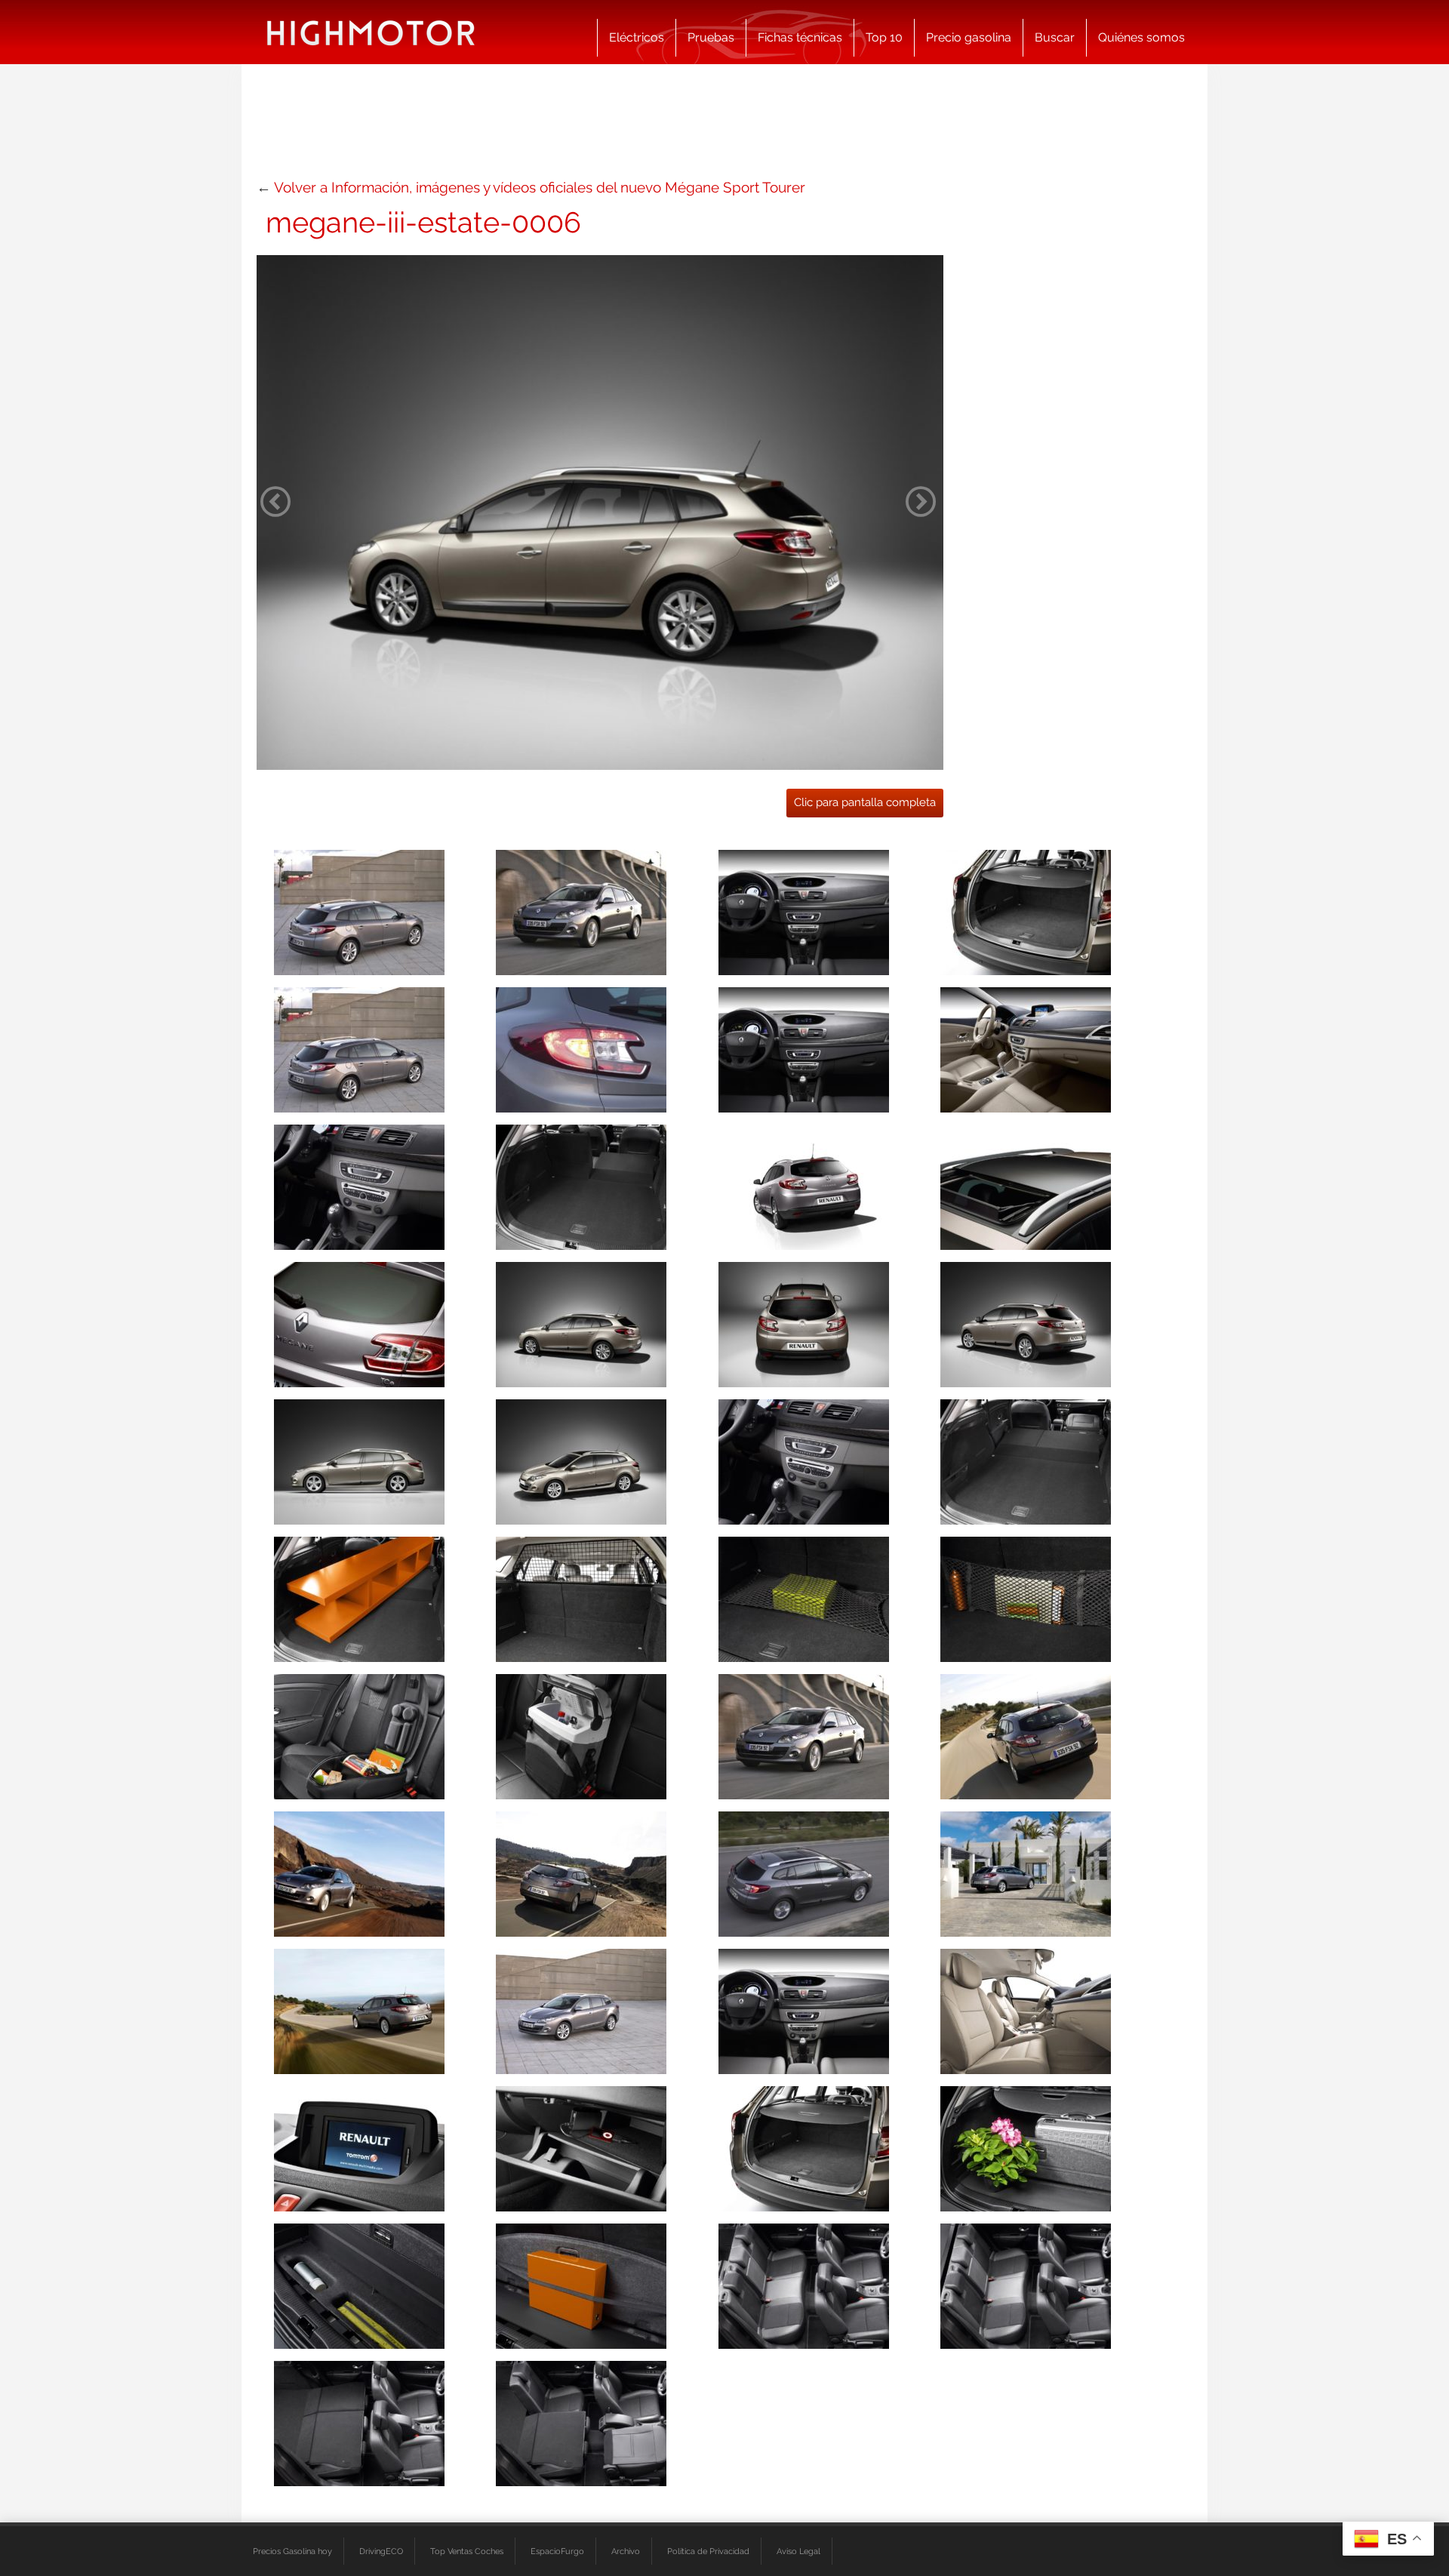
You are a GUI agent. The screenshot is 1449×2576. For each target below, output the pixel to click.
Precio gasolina (969, 37)
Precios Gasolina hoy (292, 2551)
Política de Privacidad (708, 2551)
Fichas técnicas (800, 37)
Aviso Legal (798, 2551)
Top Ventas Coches (467, 2551)
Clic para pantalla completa (865, 802)
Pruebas (711, 37)
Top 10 (884, 37)
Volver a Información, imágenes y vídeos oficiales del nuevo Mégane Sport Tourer (540, 187)
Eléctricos (637, 37)
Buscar (1055, 37)
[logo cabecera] (371, 32)
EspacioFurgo (557, 2551)
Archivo (626, 2551)
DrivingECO (381, 2551)
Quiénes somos (1141, 37)
